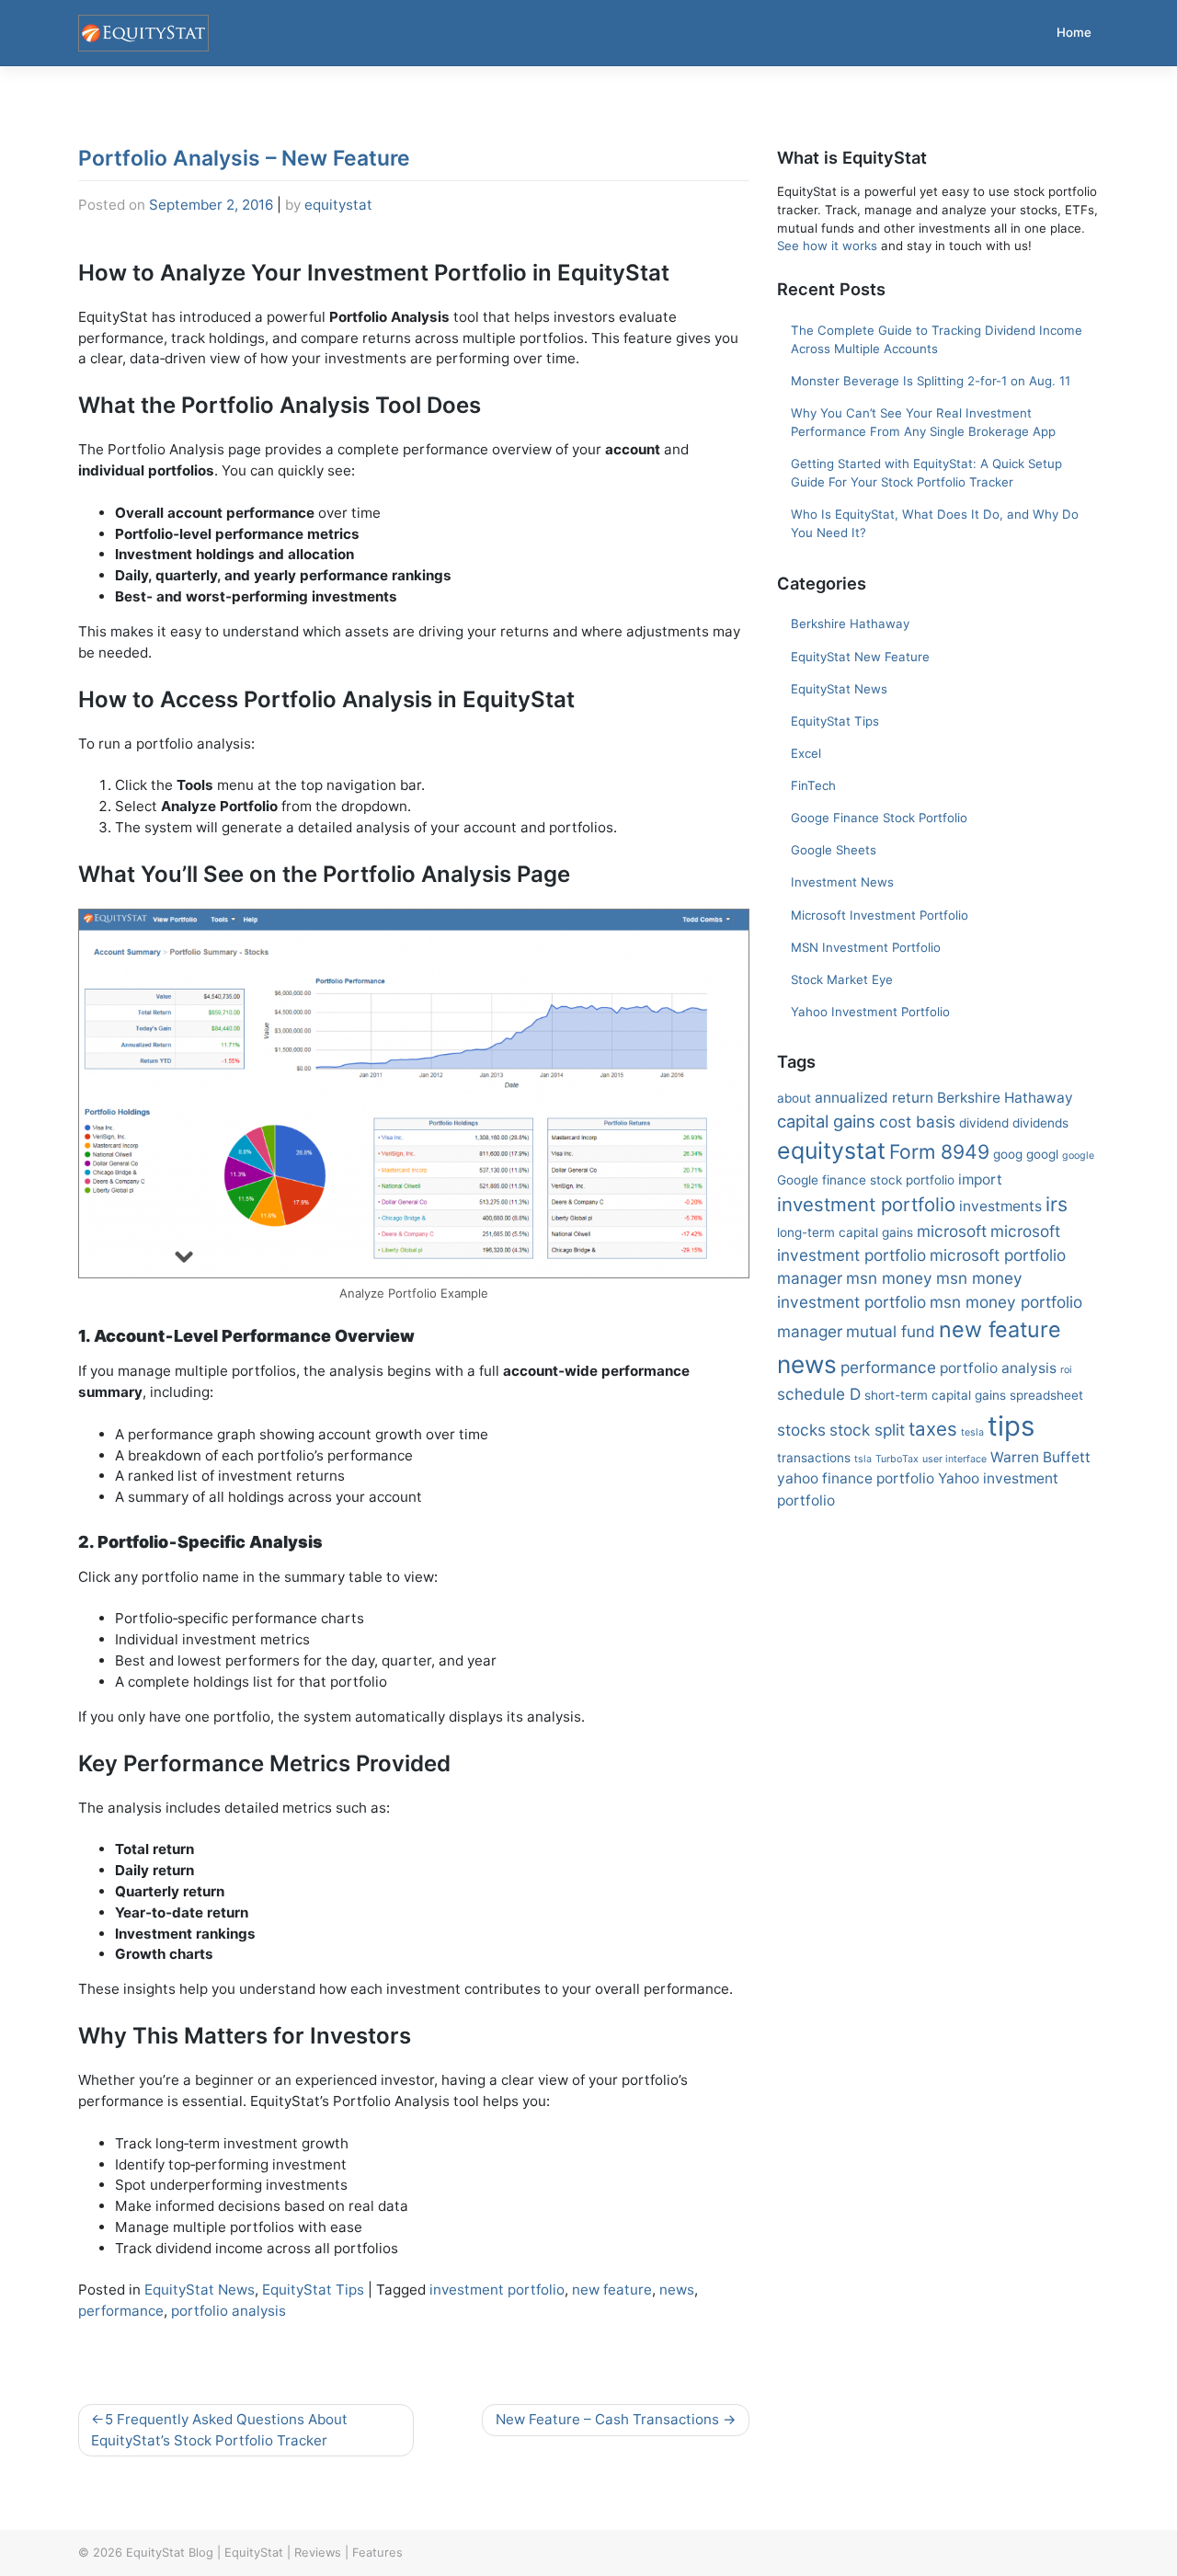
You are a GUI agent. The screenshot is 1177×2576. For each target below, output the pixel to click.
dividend (984, 1123)
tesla (972, 1432)
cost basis (917, 1122)
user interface (954, 1459)
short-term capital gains (935, 1395)
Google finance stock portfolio (866, 1180)
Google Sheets (834, 850)
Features (377, 2552)
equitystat (338, 205)
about (794, 1098)
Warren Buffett (1040, 1457)
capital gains (826, 1121)
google (1078, 1156)
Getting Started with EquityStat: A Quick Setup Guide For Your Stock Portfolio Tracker (926, 473)
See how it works (827, 246)
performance (121, 2311)
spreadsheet (1046, 1395)
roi (1066, 1370)
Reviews (318, 2552)
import (980, 1179)
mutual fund (891, 1331)
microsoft (952, 1231)
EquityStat (254, 2552)
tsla (863, 1459)
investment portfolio (497, 2290)
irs (1057, 1204)
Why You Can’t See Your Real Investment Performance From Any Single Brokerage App (923, 422)
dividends (1040, 1123)
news (677, 2290)
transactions (814, 1458)
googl (1042, 1154)
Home (1074, 32)
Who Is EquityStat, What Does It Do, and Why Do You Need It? (935, 523)
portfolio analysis (229, 2311)
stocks (801, 1430)
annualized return (874, 1098)
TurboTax (897, 1459)
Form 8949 (939, 1151)
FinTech (813, 785)
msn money (889, 1278)
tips (1011, 1426)
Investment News (842, 882)
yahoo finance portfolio (856, 1478)
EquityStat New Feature (860, 657)
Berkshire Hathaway (850, 624)
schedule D (819, 1394)
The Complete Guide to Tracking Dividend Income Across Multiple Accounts (937, 339)
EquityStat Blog (170, 2552)
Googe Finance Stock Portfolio (879, 818)
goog (1008, 1154)
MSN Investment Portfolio (866, 947)
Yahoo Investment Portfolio (870, 1012)
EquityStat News (200, 2290)
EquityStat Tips (313, 2290)
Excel (806, 753)
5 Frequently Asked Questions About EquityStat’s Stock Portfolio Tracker (219, 2430)
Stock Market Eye (842, 979)
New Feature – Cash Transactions (607, 2419)
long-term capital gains (845, 1232)
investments (1000, 1206)
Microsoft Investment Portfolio (880, 915)
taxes (933, 1429)
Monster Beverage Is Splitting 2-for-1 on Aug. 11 (931, 381)
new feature (612, 2290)
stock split (867, 1430)
